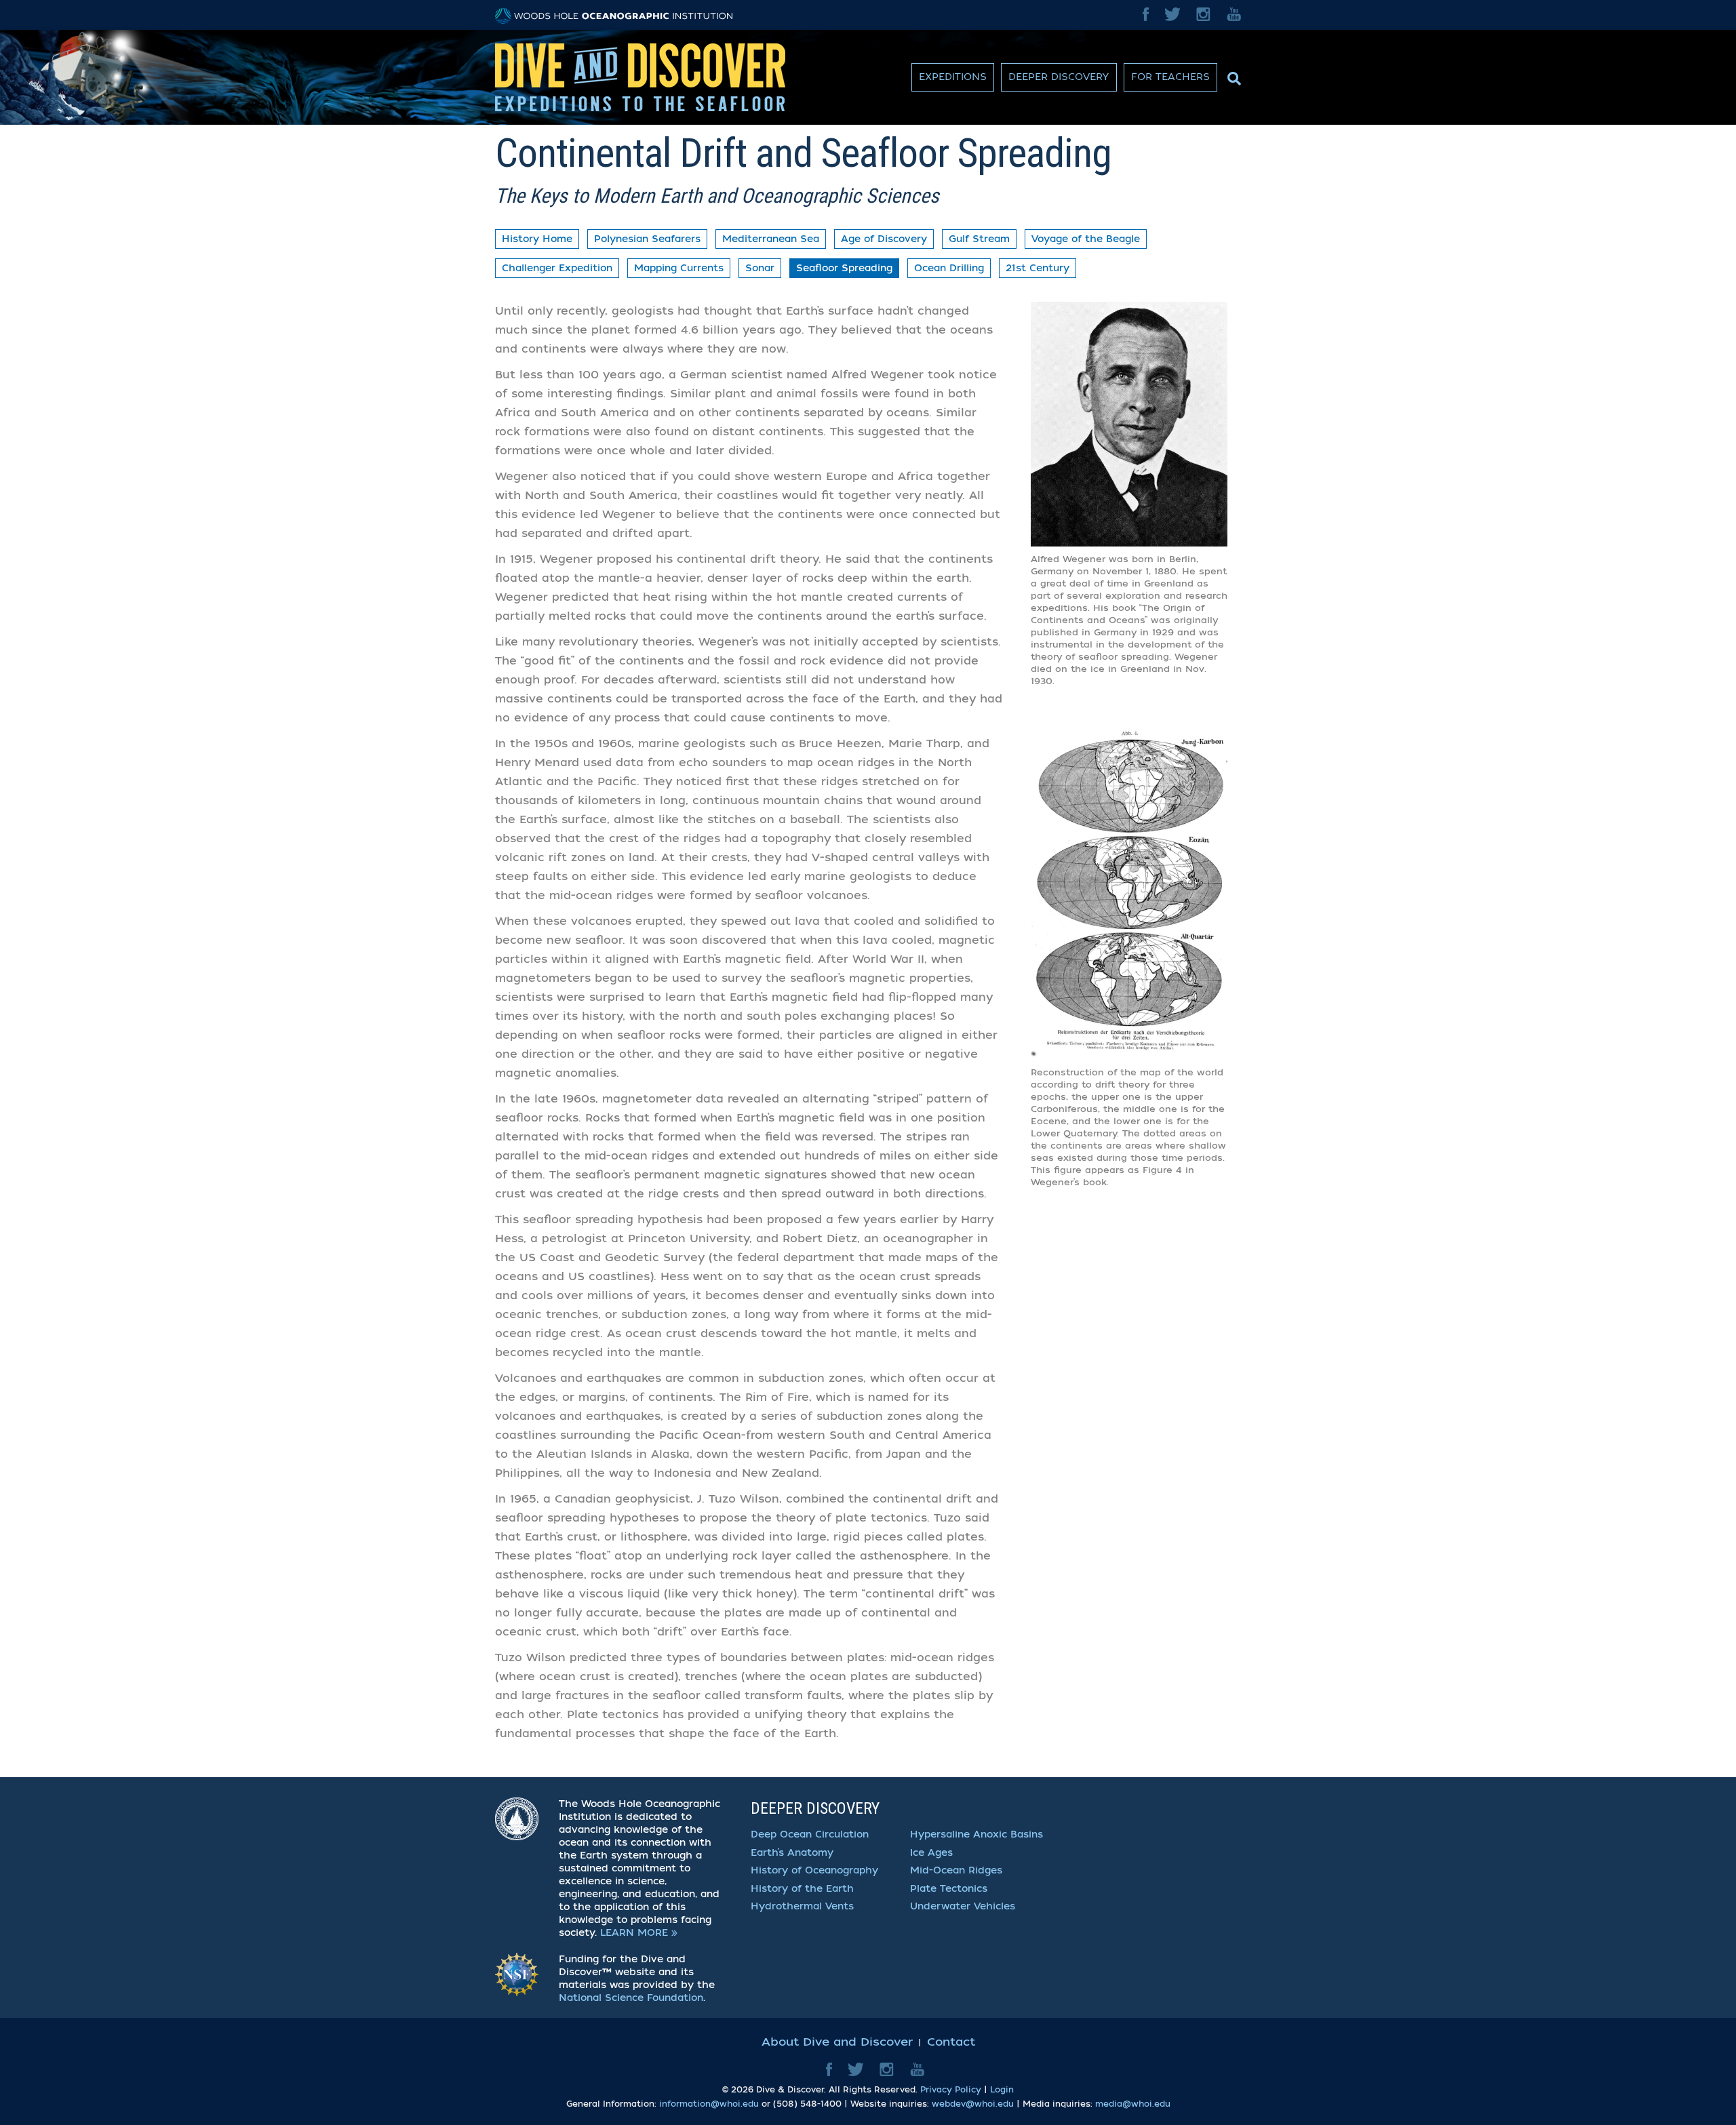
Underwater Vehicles (963, 1906)
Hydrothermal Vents (802, 1906)
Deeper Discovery (1059, 77)
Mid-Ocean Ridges (956, 1870)
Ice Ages (931, 1853)
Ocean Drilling (949, 268)
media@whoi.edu (1133, 2104)
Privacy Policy (951, 2090)
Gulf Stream (979, 239)
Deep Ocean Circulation (810, 1834)
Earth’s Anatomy (792, 1853)
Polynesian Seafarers (647, 239)
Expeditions (953, 77)
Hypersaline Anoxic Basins (976, 1834)
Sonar (760, 268)
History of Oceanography (814, 1870)
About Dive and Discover (837, 2042)
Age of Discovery (884, 239)
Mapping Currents (679, 268)
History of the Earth (802, 1889)
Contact (951, 2042)
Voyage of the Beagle (1086, 239)
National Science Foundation (631, 1998)
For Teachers (1170, 77)
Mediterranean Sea (771, 239)
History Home (537, 239)
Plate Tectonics (949, 1889)
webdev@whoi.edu (973, 2104)
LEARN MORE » (639, 1933)
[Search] (1232, 75)
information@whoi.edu (709, 2104)
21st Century (1038, 268)
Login (1002, 2090)
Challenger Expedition (557, 268)
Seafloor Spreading (844, 268)
